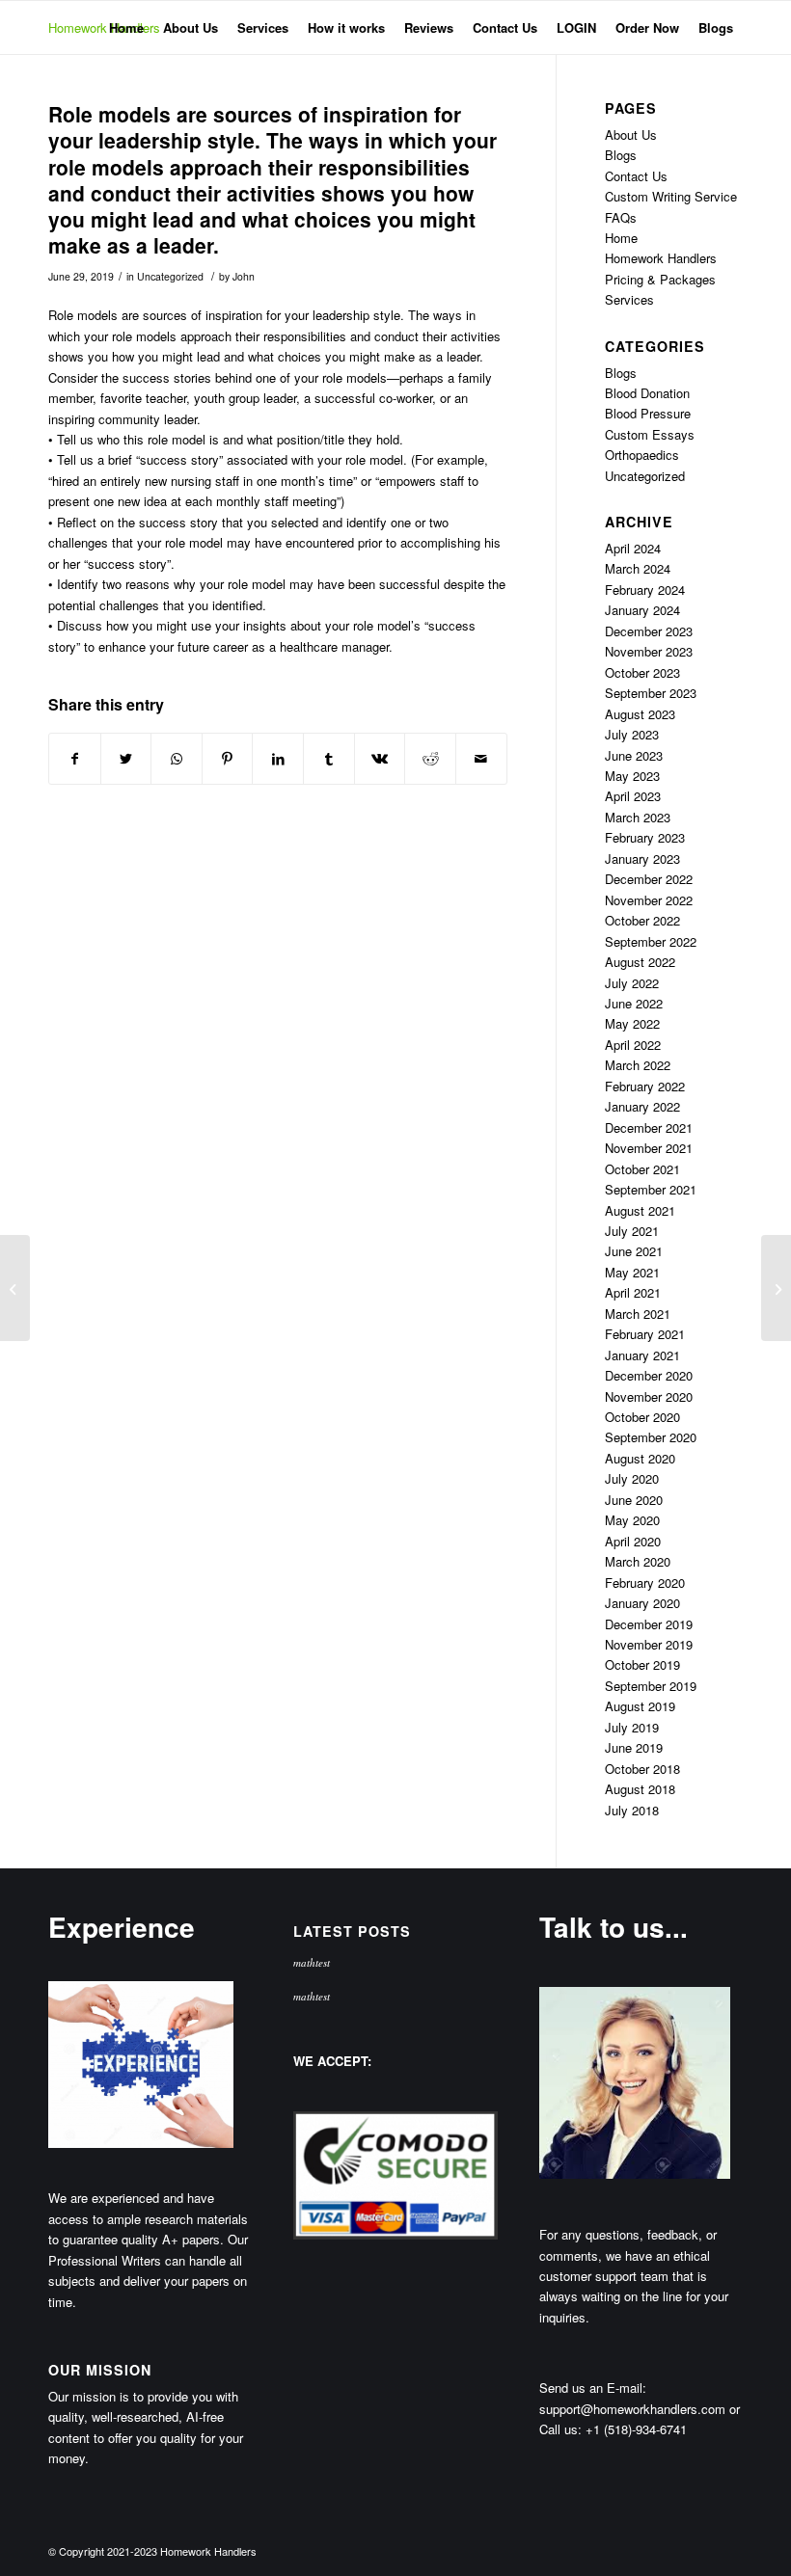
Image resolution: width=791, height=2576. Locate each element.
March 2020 (638, 1561)
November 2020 (649, 1396)
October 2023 (642, 672)
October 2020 (642, 1417)
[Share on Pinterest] (228, 759)
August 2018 (640, 1789)
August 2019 (640, 1706)
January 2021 (642, 1355)
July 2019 (632, 1727)
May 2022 (632, 1023)
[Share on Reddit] (430, 759)
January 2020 (642, 1603)
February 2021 (645, 1334)
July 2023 (632, 734)
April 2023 (633, 796)
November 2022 (649, 900)
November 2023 (649, 651)
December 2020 (649, 1375)
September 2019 (651, 1686)
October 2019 (642, 1664)
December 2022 (649, 879)
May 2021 (632, 1272)
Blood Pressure (648, 413)
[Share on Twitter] (126, 759)
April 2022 (633, 1045)
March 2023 (638, 817)
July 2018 (632, 1810)
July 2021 (632, 1231)
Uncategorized (170, 276)
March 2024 (638, 568)
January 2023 (642, 859)
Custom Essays (650, 434)
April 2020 (633, 1541)
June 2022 (634, 1003)
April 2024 (633, 548)
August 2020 (640, 1458)
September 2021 (651, 1189)
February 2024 (645, 590)
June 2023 (634, 755)
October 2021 (642, 1169)
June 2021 (634, 1251)
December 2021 (649, 1127)
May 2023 (632, 776)
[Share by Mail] (481, 759)
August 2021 (640, 1210)
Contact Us (636, 176)
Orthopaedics (642, 455)
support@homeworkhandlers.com (632, 2409)
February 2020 (645, 1583)
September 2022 (651, 941)
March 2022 (638, 1065)
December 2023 (649, 631)
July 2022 (632, 983)
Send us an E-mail (591, 2388)
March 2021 (638, 1314)
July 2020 (632, 1478)
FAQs (621, 217)
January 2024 (642, 610)
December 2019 (649, 1624)
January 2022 (642, 1106)
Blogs (621, 155)
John (244, 276)
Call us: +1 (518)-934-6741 (613, 2429)
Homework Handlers (661, 258)
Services (629, 299)
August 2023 (640, 714)
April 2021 (633, 1292)
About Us (631, 134)
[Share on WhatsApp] (177, 759)
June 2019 (634, 1747)
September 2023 (651, 693)
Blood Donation (647, 393)
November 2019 (649, 1644)
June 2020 (634, 1500)
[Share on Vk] (380, 759)
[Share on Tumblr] (329, 759)
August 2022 (640, 962)
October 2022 (642, 920)
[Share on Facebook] (75, 759)
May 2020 (632, 1520)
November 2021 (649, 1148)
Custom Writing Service (671, 196)
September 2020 (651, 1437)
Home (621, 238)
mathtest (312, 1962)
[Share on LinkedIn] (278, 759)
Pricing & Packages (660, 279)
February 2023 (645, 837)
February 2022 (645, 1086)
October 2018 (642, 1769)
